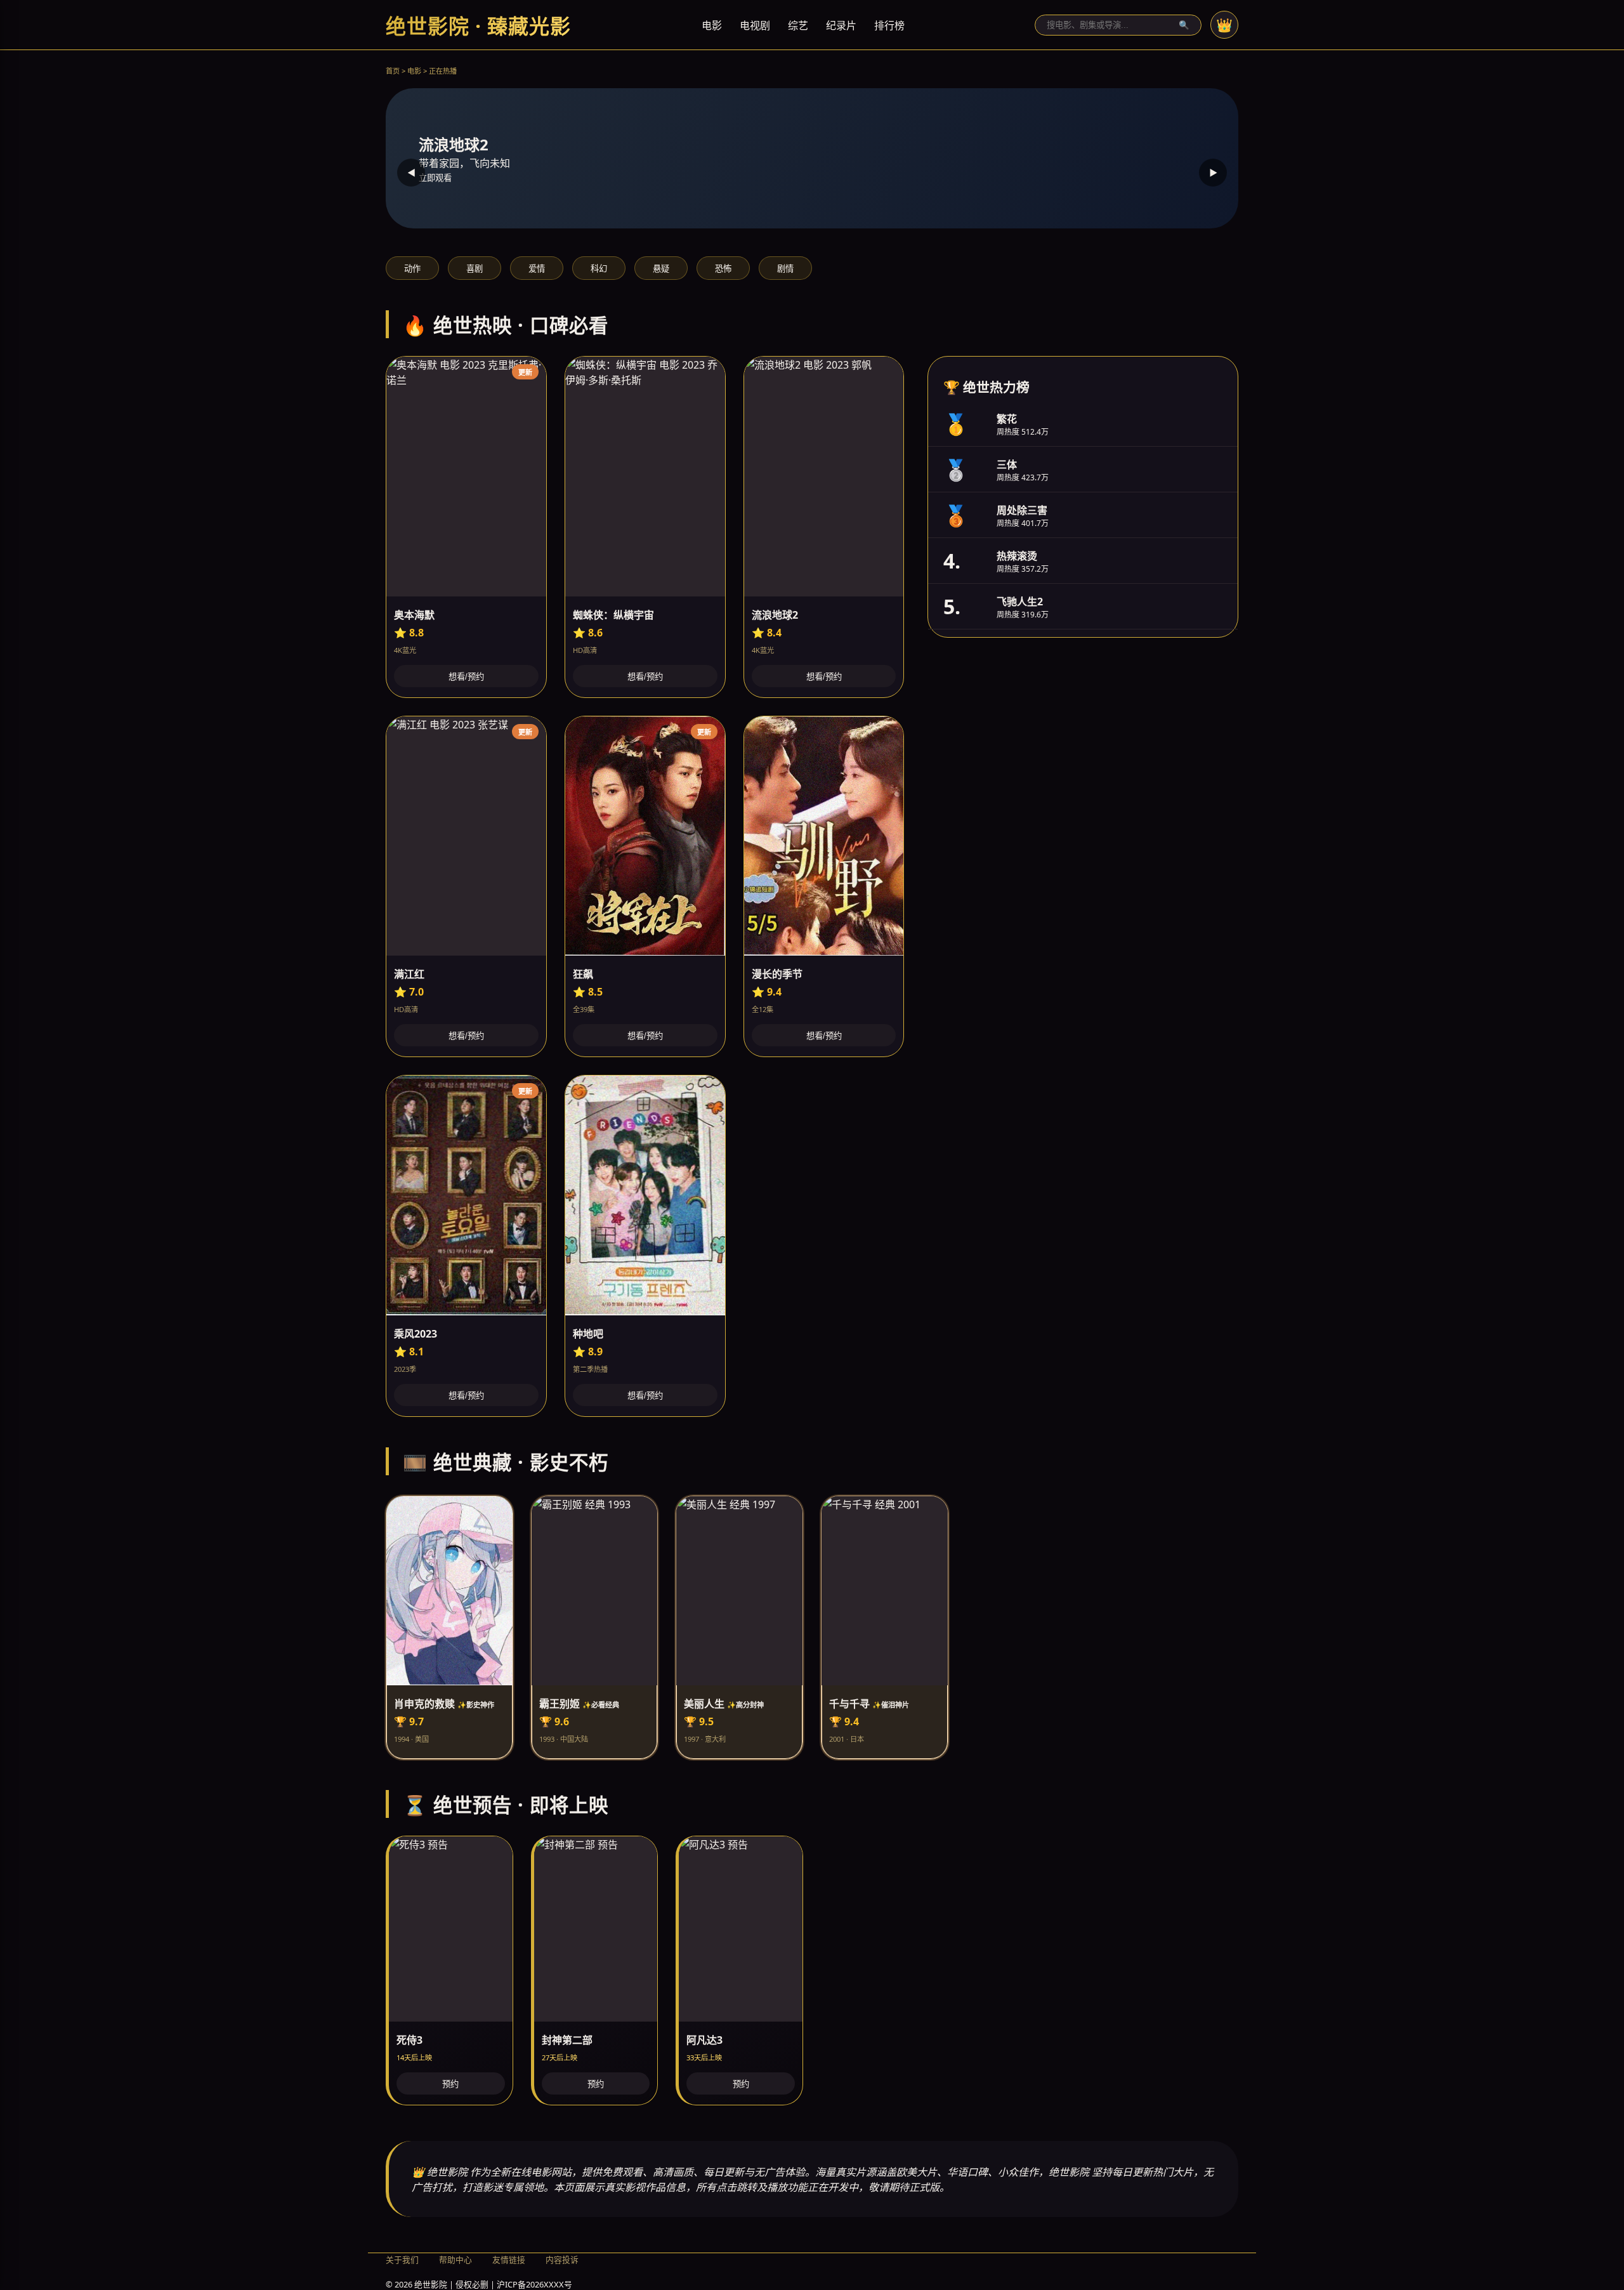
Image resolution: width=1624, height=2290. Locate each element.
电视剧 (755, 25)
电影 (712, 25)
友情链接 (509, 2260)
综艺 (798, 25)
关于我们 (402, 2260)
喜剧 (475, 269)
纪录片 (841, 25)
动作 (412, 269)
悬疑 (661, 269)
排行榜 (889, 25)
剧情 (785, 269)
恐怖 (723, 269)
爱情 (537, 269)
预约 (450, 2084)
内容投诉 (562, 2260)
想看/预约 (466, 677)
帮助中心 (455, 2260)
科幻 (599, 269)
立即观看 (435, 178)
